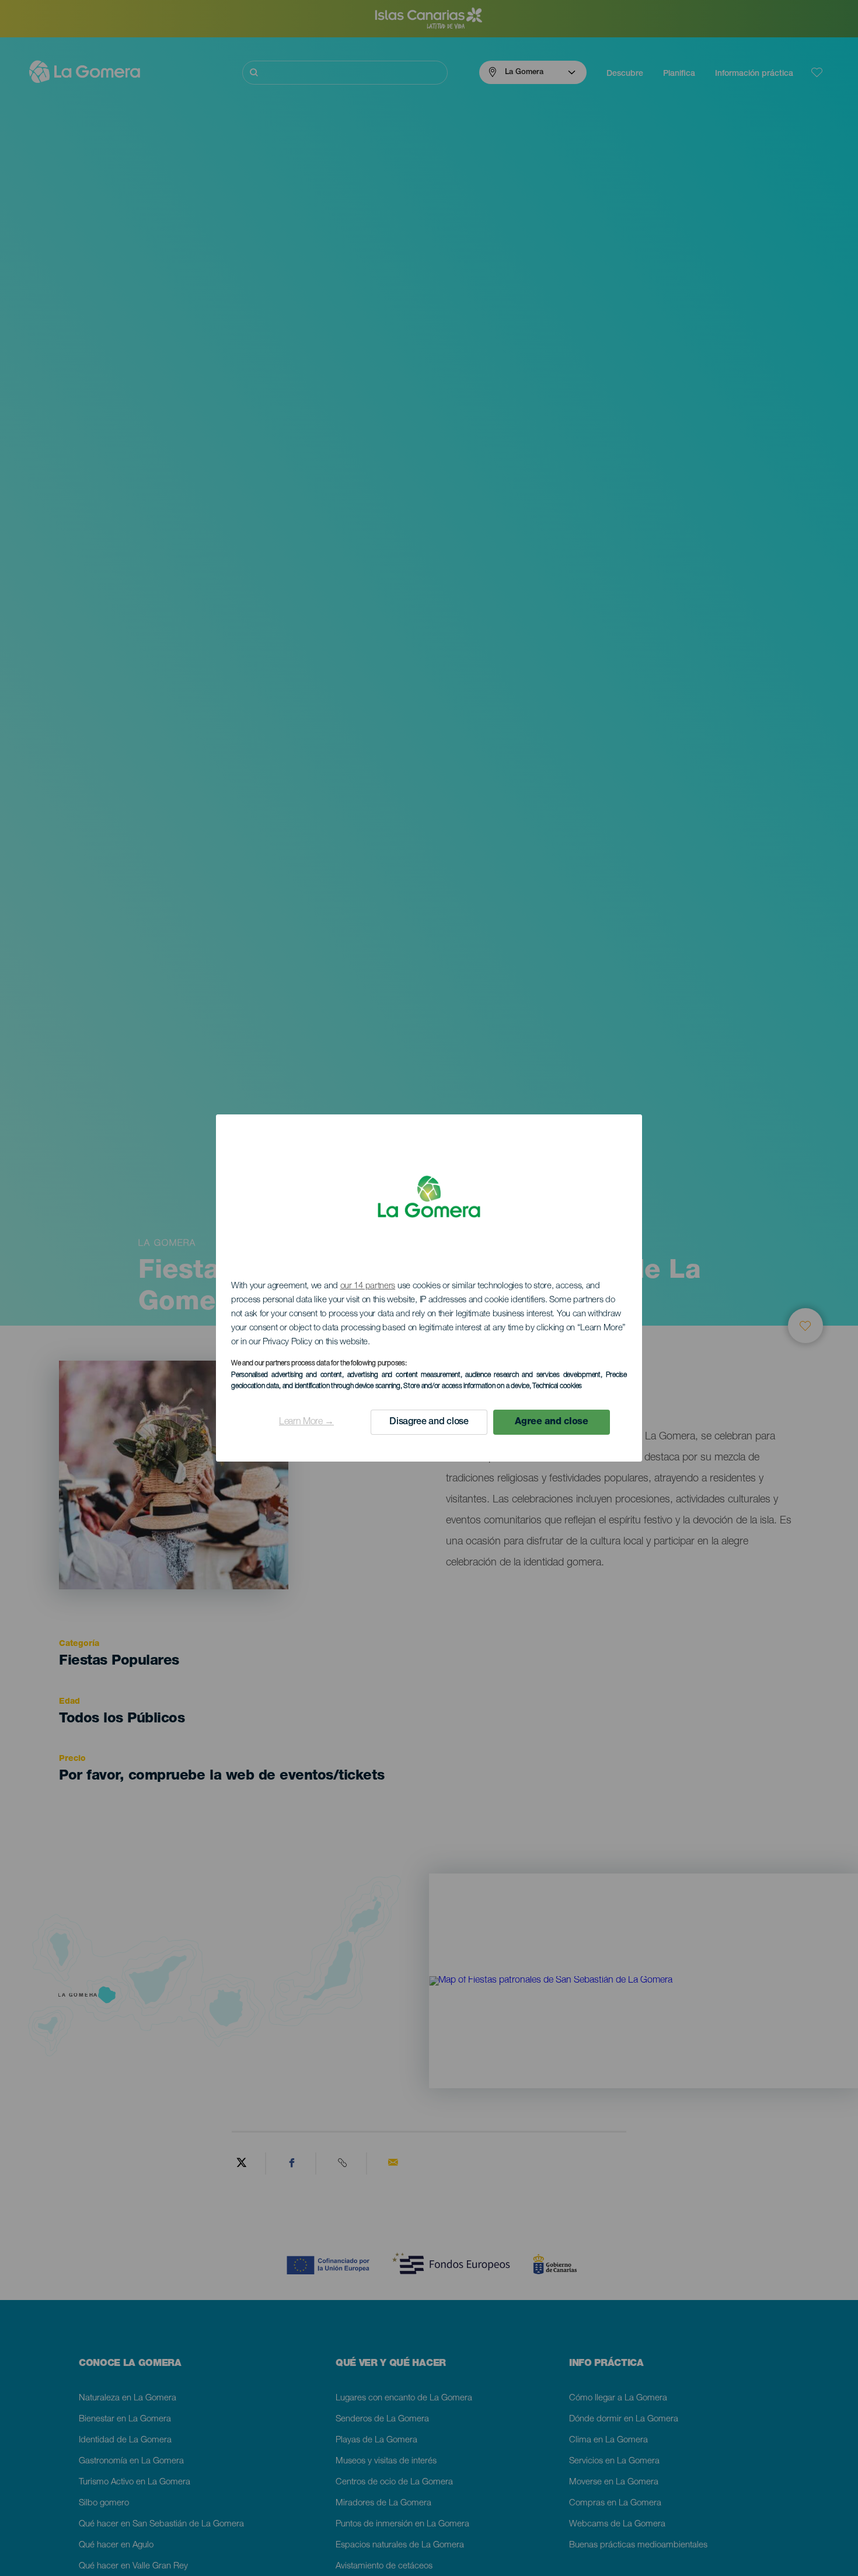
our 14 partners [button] (368, 1286)
